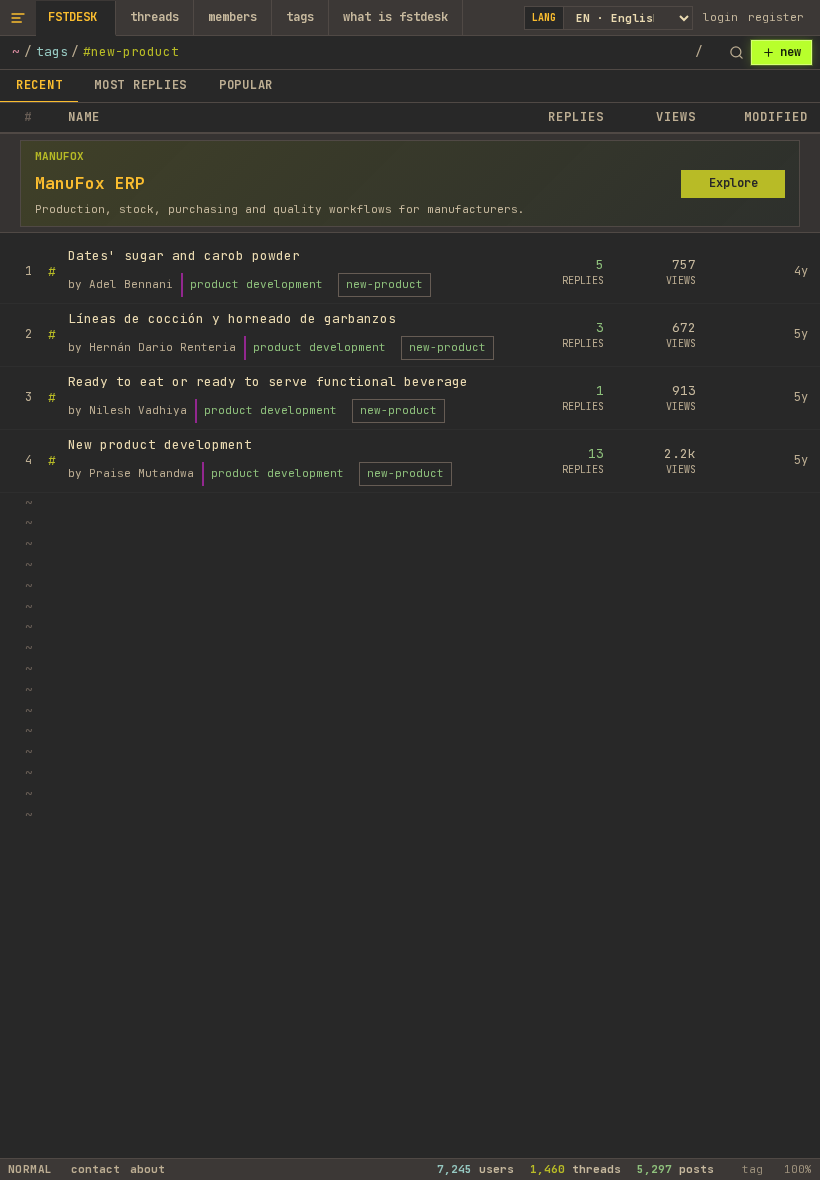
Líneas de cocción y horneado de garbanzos (232, 318)
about (147, 1169)
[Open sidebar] (18, 17)
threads (154, 17)
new (790, 52)
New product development (160, 444)
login (720, 17)
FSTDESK (72, 17)
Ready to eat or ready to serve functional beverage (268, 381)
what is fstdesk (395, 17)
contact (95, 1169)
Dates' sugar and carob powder (184, 255)
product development (256, 284)
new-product (384, 284)
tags (300, 17)
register (776, 17)
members (232, 17)
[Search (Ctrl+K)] (736, 53)
